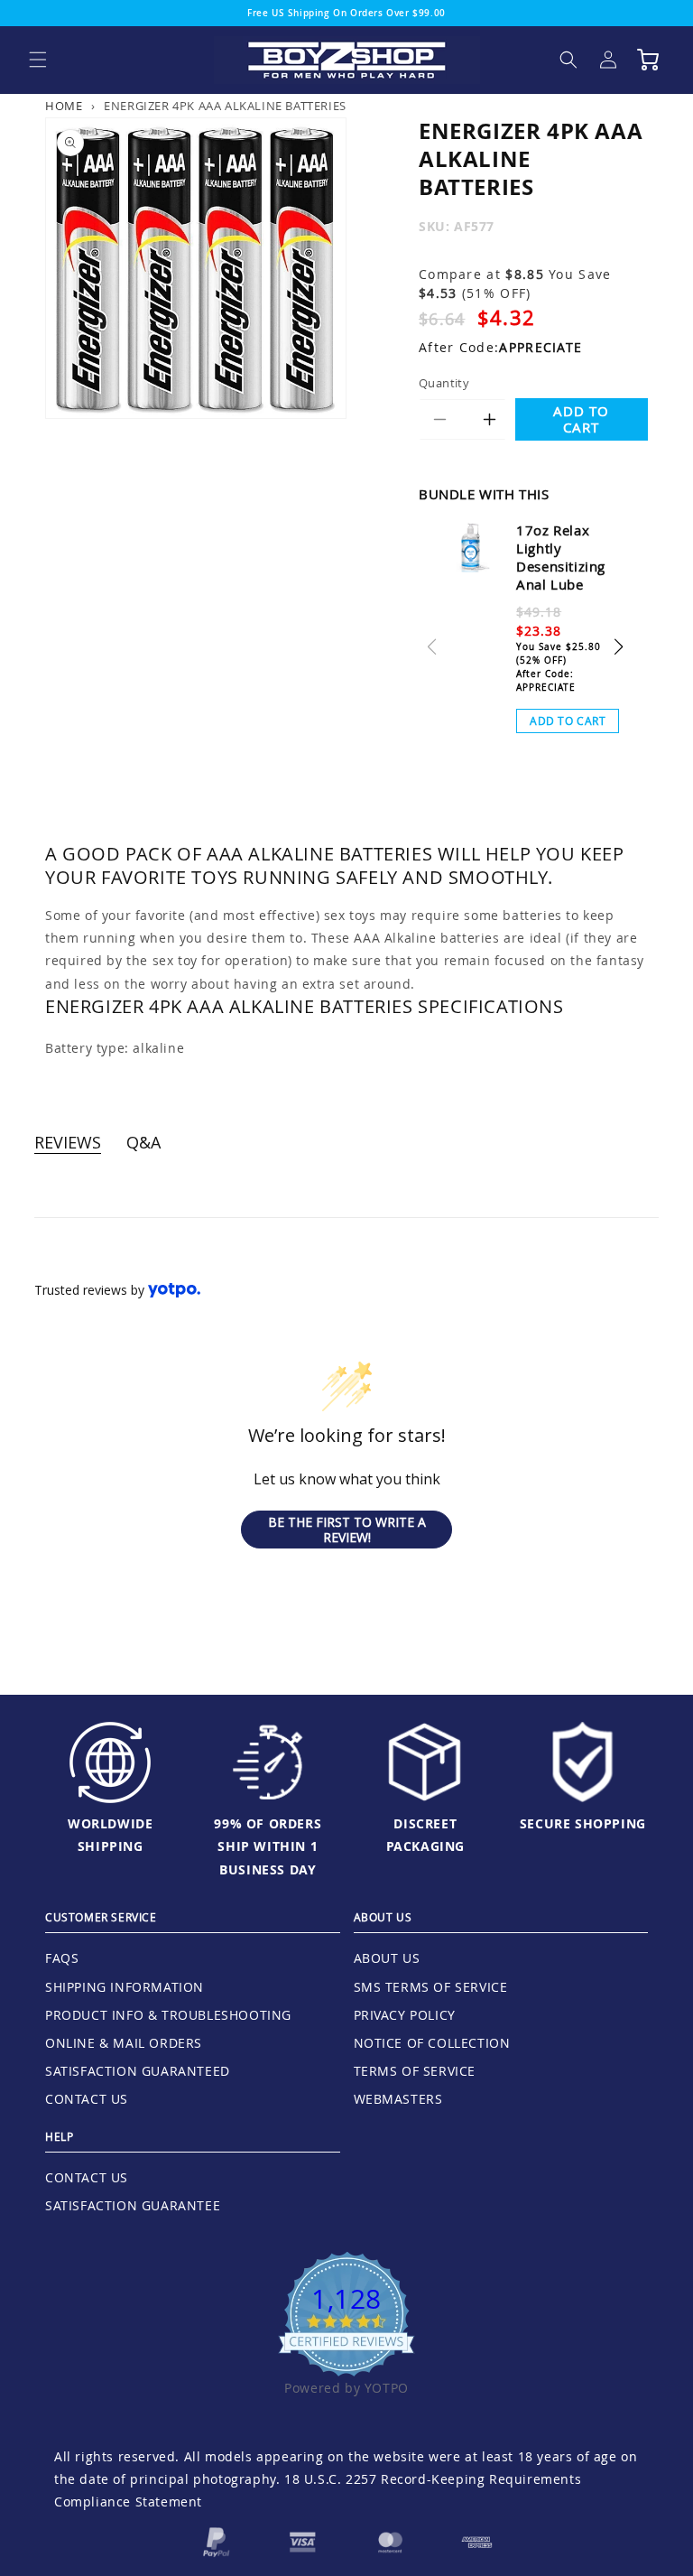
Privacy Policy (405, 2015)
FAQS (62, 1958)
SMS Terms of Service (431, 1987)
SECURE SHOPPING (583, 1823)
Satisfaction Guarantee (133, 2205)
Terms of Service (415, 2071)
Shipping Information (125, 1987)
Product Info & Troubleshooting (168, 2015)
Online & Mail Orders (124, 2043)
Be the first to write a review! (347, 1530)
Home (64, 106)
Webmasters (398, 2099)
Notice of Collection (432, 2043)
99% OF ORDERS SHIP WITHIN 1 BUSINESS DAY (268, 1846)
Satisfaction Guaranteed (138, 2071)
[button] (38, 60)
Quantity (444, 383)
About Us (387, 1958)
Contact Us (87, 2099)
